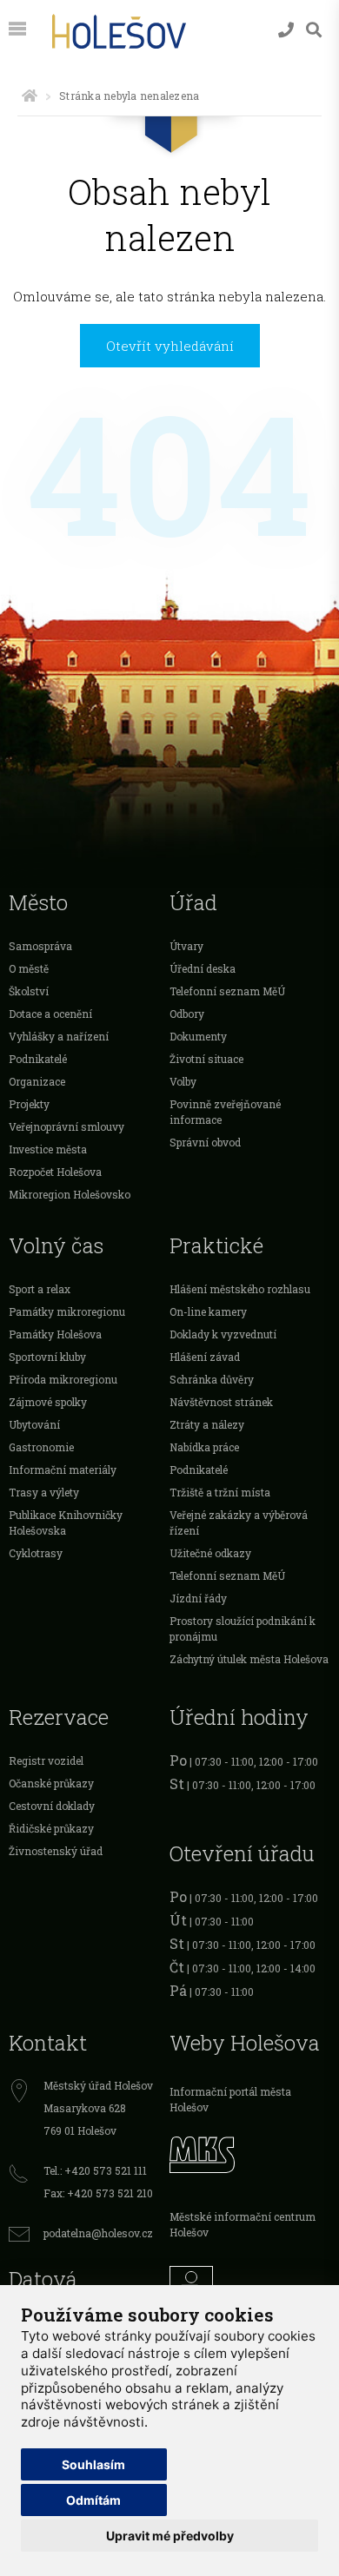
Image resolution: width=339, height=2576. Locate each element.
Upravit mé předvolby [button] (170, 2536)
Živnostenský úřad (56, 1851)
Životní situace (206, 1059)
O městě (29, 968)
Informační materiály (63, 1470)
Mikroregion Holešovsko (70, 1194)
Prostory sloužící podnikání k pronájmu (243, 1628)
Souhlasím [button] (93, 2464)
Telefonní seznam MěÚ (227, 991)
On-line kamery (208, 1311)
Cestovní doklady (52, 1806)
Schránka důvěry (212, 1379)
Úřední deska (203, 968)
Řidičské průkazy (51, 1828)
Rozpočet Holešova (55, 1172)
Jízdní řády (198, 1598)
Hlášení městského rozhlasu (240, 1289)
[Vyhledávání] (314, 30)
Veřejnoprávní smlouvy (66, 1126)
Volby (183, 1081)
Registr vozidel (46, 1760)
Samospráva (40, 946)
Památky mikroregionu (67, 1311)
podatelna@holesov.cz (98, 2233)
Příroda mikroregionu (63, 1379)
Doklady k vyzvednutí (223, 1334)
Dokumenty (198, 1036)
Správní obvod (205, 1142)
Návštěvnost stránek (221, 1402)
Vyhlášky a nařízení (59, 1036)
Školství (29, 991)
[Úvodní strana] (30, 96)
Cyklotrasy (36, 1553)
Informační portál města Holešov (230, 2099)
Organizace (37, 1081)
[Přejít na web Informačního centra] (250, 2283)
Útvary (186, 946)
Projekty (29, 1104)
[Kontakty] (286, 30)
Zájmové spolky (48, 1402)
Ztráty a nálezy (207, 1424)
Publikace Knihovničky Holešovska (66, 1522)
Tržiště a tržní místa (220, 1492)
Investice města (48, 1149)
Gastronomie (41, 1447)
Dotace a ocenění (50, 1014)
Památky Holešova (55, 1334)
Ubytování (34, 1424)
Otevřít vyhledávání (170, 346)
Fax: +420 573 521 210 (98, 2193)
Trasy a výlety (44, 1492)
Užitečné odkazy (210, 1553)
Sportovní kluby (47, 1357)
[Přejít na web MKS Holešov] (250, 2152)
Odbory (187, 1014)
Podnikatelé (38, 1059)
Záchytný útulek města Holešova (249, 1659)
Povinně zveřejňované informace (225, 1112)
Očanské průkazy (51, 1783)
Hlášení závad (205, 1357)
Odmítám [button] (93, 2500)
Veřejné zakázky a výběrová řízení (239, 1522)
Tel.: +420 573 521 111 (95, 2170)
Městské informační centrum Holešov (243, 2224)
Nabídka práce (204, 1447)
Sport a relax (40, 1289)
